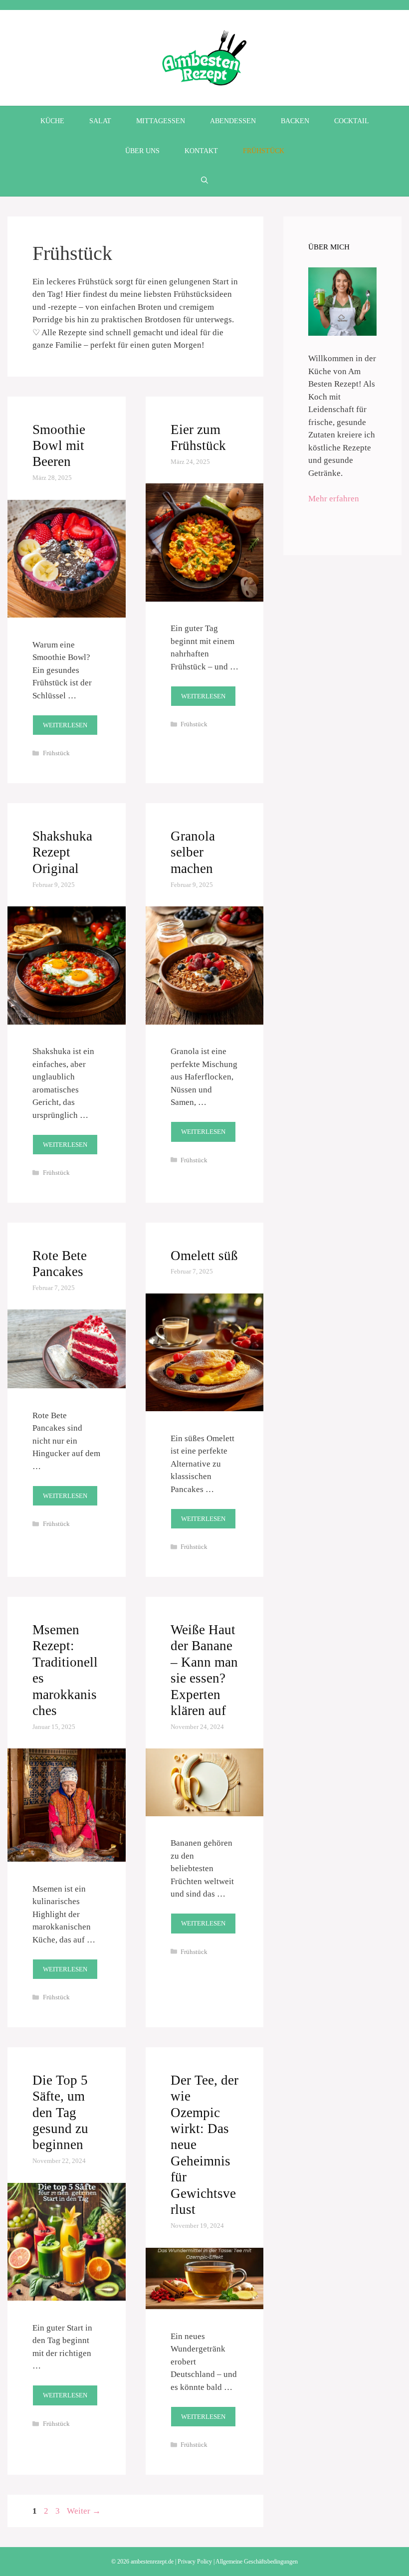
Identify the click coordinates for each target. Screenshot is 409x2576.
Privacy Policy (195, 2562)
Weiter (84, 2511)
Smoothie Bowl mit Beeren (59, 446)
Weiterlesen (65, 725)
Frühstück (264, 151)
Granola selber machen (193, 852)
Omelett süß (204, 1256)
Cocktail (352, 121)
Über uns (142, 151)
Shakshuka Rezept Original (62, 852)
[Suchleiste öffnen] (204, 181)
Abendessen (233, 121)
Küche (52, 121)
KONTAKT (201, 151)
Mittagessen (161, 121)
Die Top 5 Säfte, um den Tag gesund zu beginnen (60, 2113)
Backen (295, 121)
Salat (100, 121)
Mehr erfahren (334, 499)
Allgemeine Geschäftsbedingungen (257, 2562)
